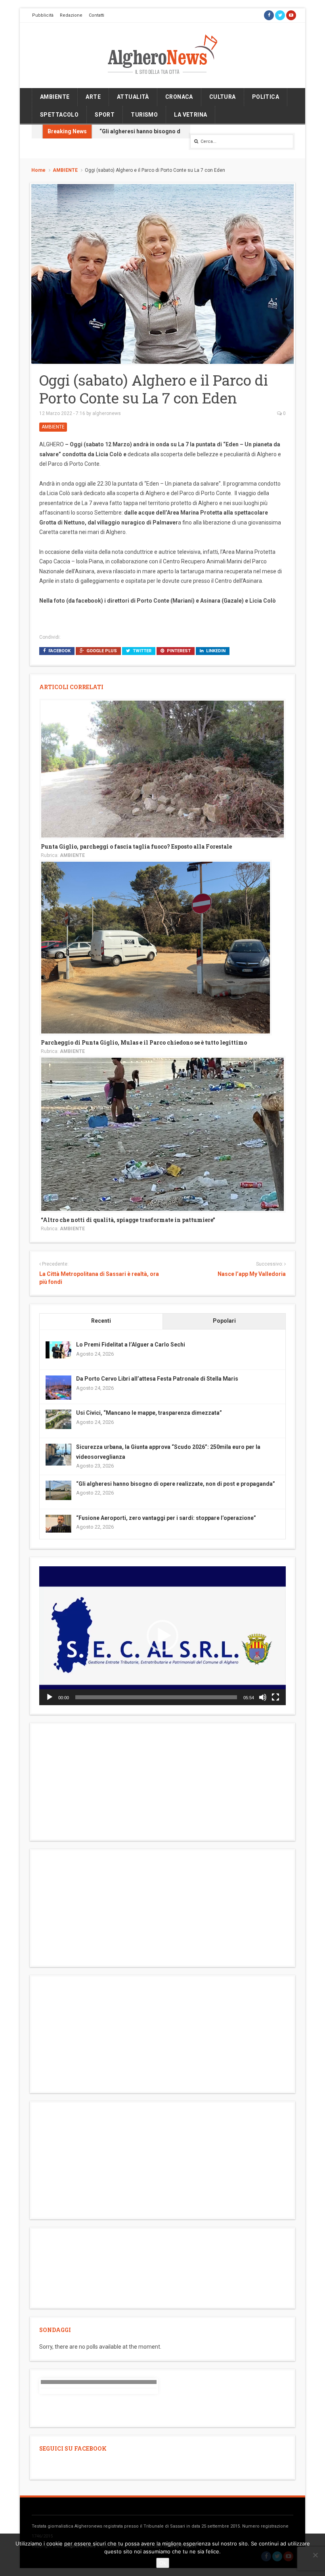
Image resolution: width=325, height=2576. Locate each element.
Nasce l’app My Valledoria (252, 1274)
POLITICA (266, 97)
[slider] (156, 1697)
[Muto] (263, 1697)
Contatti (97, 15)
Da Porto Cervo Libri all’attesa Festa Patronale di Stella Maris (157, 1379)
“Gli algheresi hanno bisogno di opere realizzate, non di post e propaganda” (176, 1484)
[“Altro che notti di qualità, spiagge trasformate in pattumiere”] (162, 1134)
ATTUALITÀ (133, 97)
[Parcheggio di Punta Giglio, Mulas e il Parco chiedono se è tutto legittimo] (156, 947)
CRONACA (179, 97)
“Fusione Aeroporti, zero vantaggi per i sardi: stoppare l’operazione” (166, 1518)
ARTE (93, 97)
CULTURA (223, 97)
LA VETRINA (190, 115)
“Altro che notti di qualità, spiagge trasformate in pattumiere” (128, 1220)
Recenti (101, 1321)
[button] (162, 1636)
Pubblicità (43, 15)
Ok (163, 2563)
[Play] (50, 1697)
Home (38, 170)
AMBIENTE (55, 97)
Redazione (71, 15)
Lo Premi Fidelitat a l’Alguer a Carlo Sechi (131, 1345)
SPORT (105, 115)
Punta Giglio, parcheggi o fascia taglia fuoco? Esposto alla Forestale (136, 846)
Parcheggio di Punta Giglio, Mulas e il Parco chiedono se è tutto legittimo (144, 1042)
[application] (162, 1636)
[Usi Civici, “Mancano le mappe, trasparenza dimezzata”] (58, 1419)
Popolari (224, 1321)
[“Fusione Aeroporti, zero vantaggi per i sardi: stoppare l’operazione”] (58, 1523)
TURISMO (144, 115)
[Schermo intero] (275, 1697)
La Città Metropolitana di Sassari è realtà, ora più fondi (99, 1278)
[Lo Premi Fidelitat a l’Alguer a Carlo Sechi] (58, 1349)
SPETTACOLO (59, 115)
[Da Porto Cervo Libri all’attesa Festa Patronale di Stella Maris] (58, 1388)
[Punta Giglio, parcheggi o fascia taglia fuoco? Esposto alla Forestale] (162, 768)
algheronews (107, 413)
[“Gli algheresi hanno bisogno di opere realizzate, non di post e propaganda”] (58, 1490)
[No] (315, 2555)
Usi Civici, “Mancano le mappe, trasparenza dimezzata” (149, 1413)
